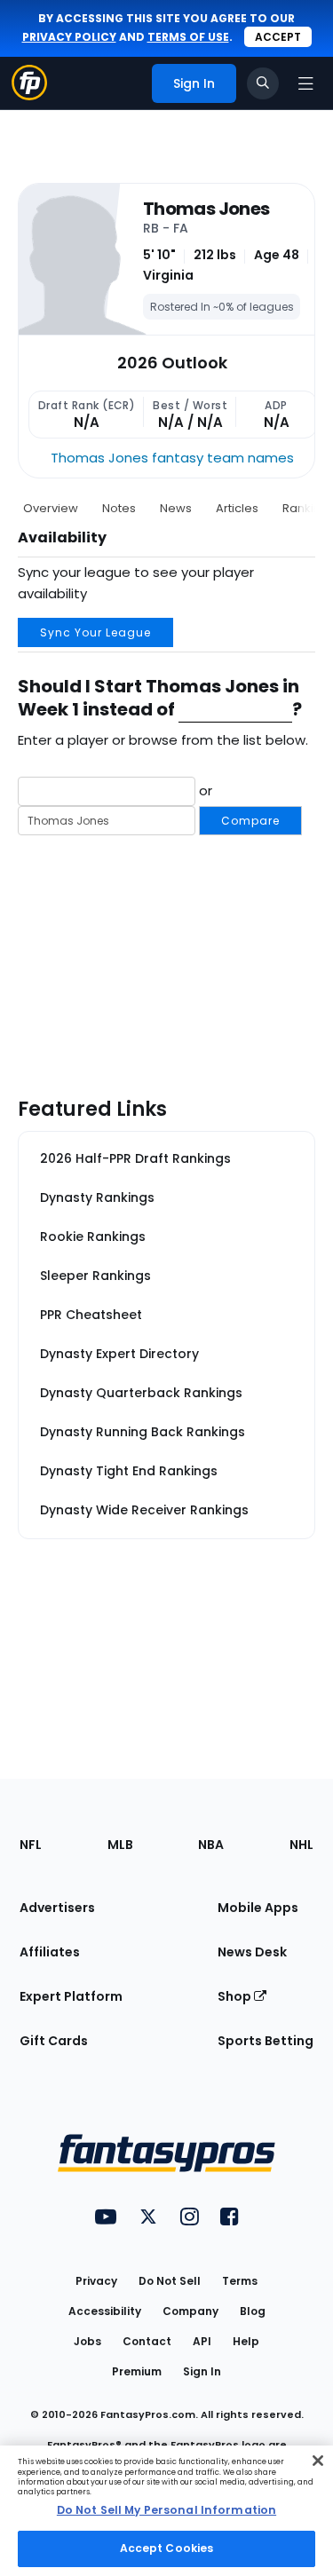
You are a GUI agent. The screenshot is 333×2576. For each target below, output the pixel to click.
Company (190, 2311)
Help (246, 2341)
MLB (120, 1845)
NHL (301, 1845)
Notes (119, 508)
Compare (250, 821)
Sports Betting (266, 2041)
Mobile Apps (258, 1908)
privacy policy (69, 37)
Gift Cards (54, 2041)
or (238, 804)
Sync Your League (95, 632)
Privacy (96, 2281)
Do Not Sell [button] (170, 2281)
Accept (278, 37)
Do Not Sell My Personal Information (166, 2510)
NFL (31, 1845)
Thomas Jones (206, 209)
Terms (240, 2281)
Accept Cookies (167, 2548)
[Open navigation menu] (305, 83)
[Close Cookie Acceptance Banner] (318, 2461)
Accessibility (105, 2311)
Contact (147, 2341)
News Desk (252, 1952)
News (176, 508)
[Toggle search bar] (263, 83)
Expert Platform (71, 1996)
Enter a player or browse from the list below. (163, 740)
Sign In (202, 2371)
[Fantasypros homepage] (29, 95)
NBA (211, 1845)
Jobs (87, 2341)
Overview (51, 508)
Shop (236, 1996)
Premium (137, 2371)
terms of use (188, 37)
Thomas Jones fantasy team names (172, 458)
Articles (237, 508)
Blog (253, 2311)
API (202, 2341)
